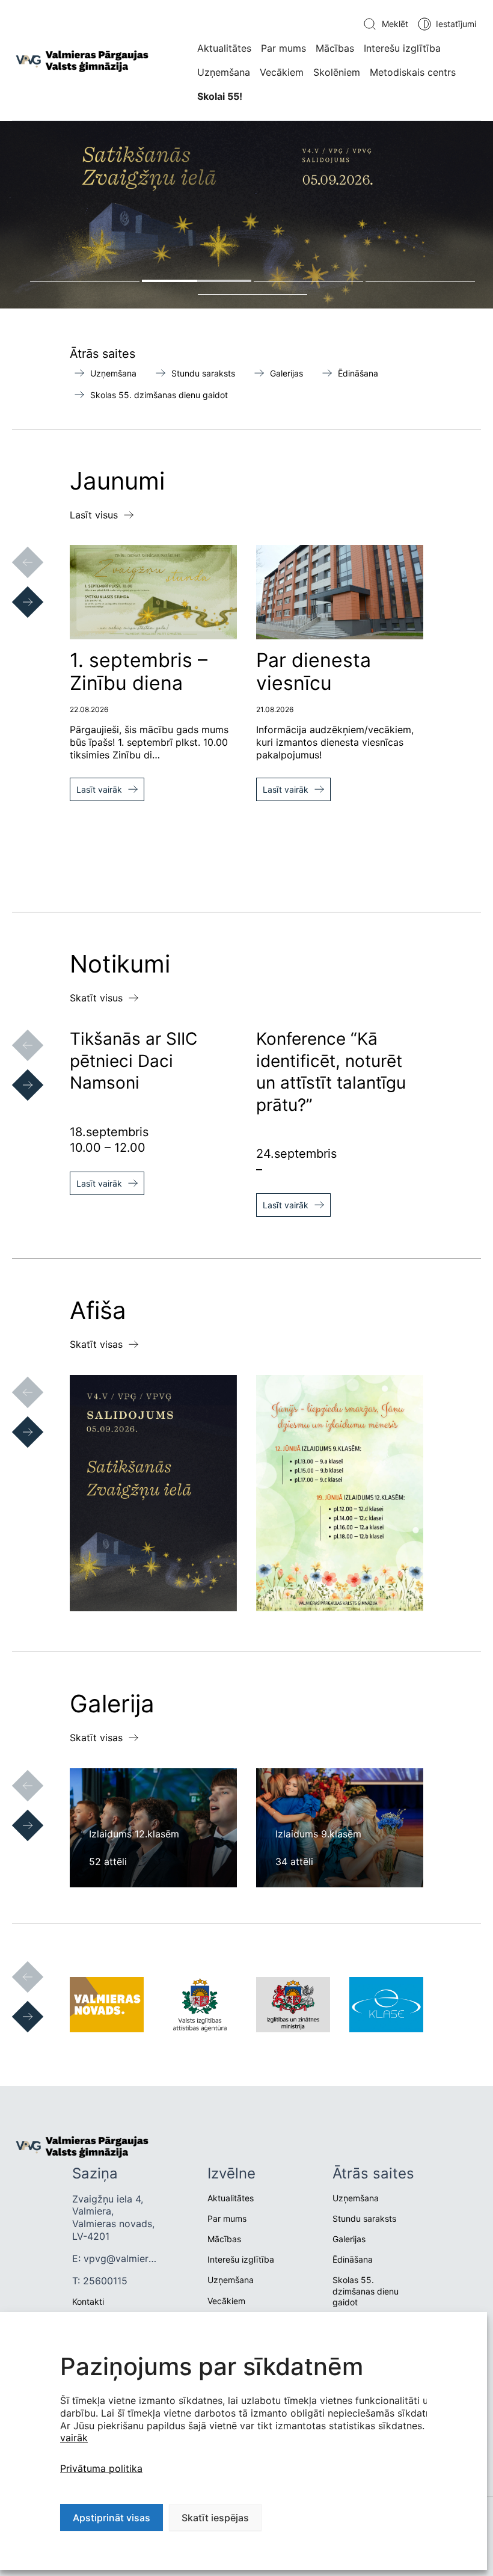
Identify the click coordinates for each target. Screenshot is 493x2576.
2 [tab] (197, 281)
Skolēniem (337, 72)
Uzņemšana (224, 72)
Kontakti (88, 2301)
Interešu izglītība (402, 48)
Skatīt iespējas (215, 2518)
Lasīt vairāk (99, 789)
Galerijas (286, 373)
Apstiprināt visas (112, 2518)
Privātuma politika (101, 2468)
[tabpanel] (246, 215)
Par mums (283, 48)
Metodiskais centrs (413, 72)
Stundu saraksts (203, 373)
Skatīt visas (96, 1344)
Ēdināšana (358, 373)
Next (16, 590)
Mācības (335, 48)
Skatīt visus (96, 998)
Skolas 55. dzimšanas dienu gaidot (159, 395)
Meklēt (395, 24)
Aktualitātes (224, 48)
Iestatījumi (456, 24)
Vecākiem (282, 72)
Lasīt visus (94, 515)
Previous (16, 550)
